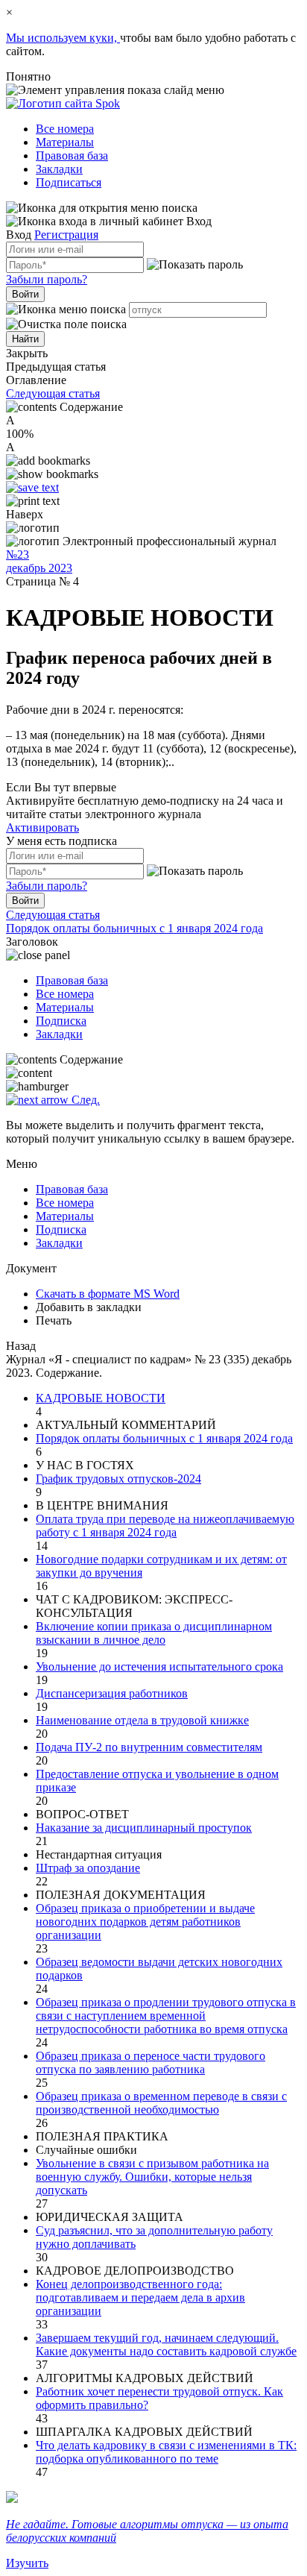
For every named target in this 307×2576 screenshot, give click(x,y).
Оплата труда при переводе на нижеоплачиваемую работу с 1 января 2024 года (165, 1526)
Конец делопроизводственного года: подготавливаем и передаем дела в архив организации (140, 2297)
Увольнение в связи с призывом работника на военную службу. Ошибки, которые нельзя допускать (152, 2177)
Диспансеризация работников (112, 1693)
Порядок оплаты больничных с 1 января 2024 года (164, 1438)
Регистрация (66, 235)
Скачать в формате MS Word (108, 1294)
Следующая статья (53, 393)
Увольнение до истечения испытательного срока (159, 1666)
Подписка (61, 1021)
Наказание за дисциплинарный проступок (144, 1828)
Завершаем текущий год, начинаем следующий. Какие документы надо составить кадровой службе (166, 2344)
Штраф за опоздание (88, 1868)
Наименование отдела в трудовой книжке (142, 1720)
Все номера (65, 129)
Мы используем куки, (63, 38)
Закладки (59, 169)
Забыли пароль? (47, 279)
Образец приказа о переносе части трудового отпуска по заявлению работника (151, 2063)
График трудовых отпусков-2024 (118, 1479)
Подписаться (69, 182)
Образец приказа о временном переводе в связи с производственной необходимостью (161, 2103)
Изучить (27, 2563)
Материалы (65, 142)
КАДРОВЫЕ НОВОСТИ (101, 1398)
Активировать (42, 827)
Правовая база (72, 155)
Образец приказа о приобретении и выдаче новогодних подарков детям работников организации (145, 1922)
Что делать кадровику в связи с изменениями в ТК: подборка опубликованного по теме (166, 2452)
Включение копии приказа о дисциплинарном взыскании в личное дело (154, 1633)
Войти (25, 294)
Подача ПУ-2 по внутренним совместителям (149, 1747)
